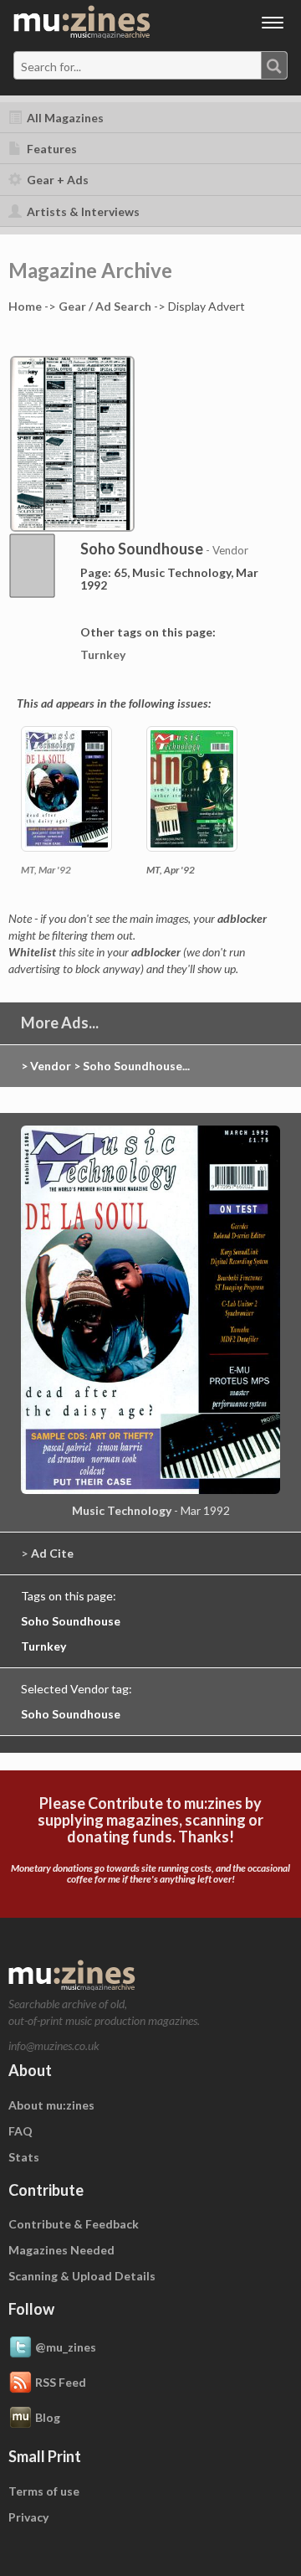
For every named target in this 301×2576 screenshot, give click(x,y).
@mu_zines (66, 2347)
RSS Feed (61, 2382)
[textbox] (86, 66)
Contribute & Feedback (74, 2224)
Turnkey (103, 654)
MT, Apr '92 (171, 870)
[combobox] (150, 65)
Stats (24, 2157)
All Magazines (64, 118)
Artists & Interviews (82, 211)
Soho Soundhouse (71, 1621)
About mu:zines (51, 2105)
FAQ (20, 2131)
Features (51, 149)
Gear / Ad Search (105, 306)
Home (25, 306)
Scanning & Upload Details (82, 2276)
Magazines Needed (61, 2250)
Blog (48, 2417)
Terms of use (44, 2491)
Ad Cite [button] (52, 1553)
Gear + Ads (56, 180)
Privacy (28, 2517)
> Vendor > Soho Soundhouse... (105, 1066)
